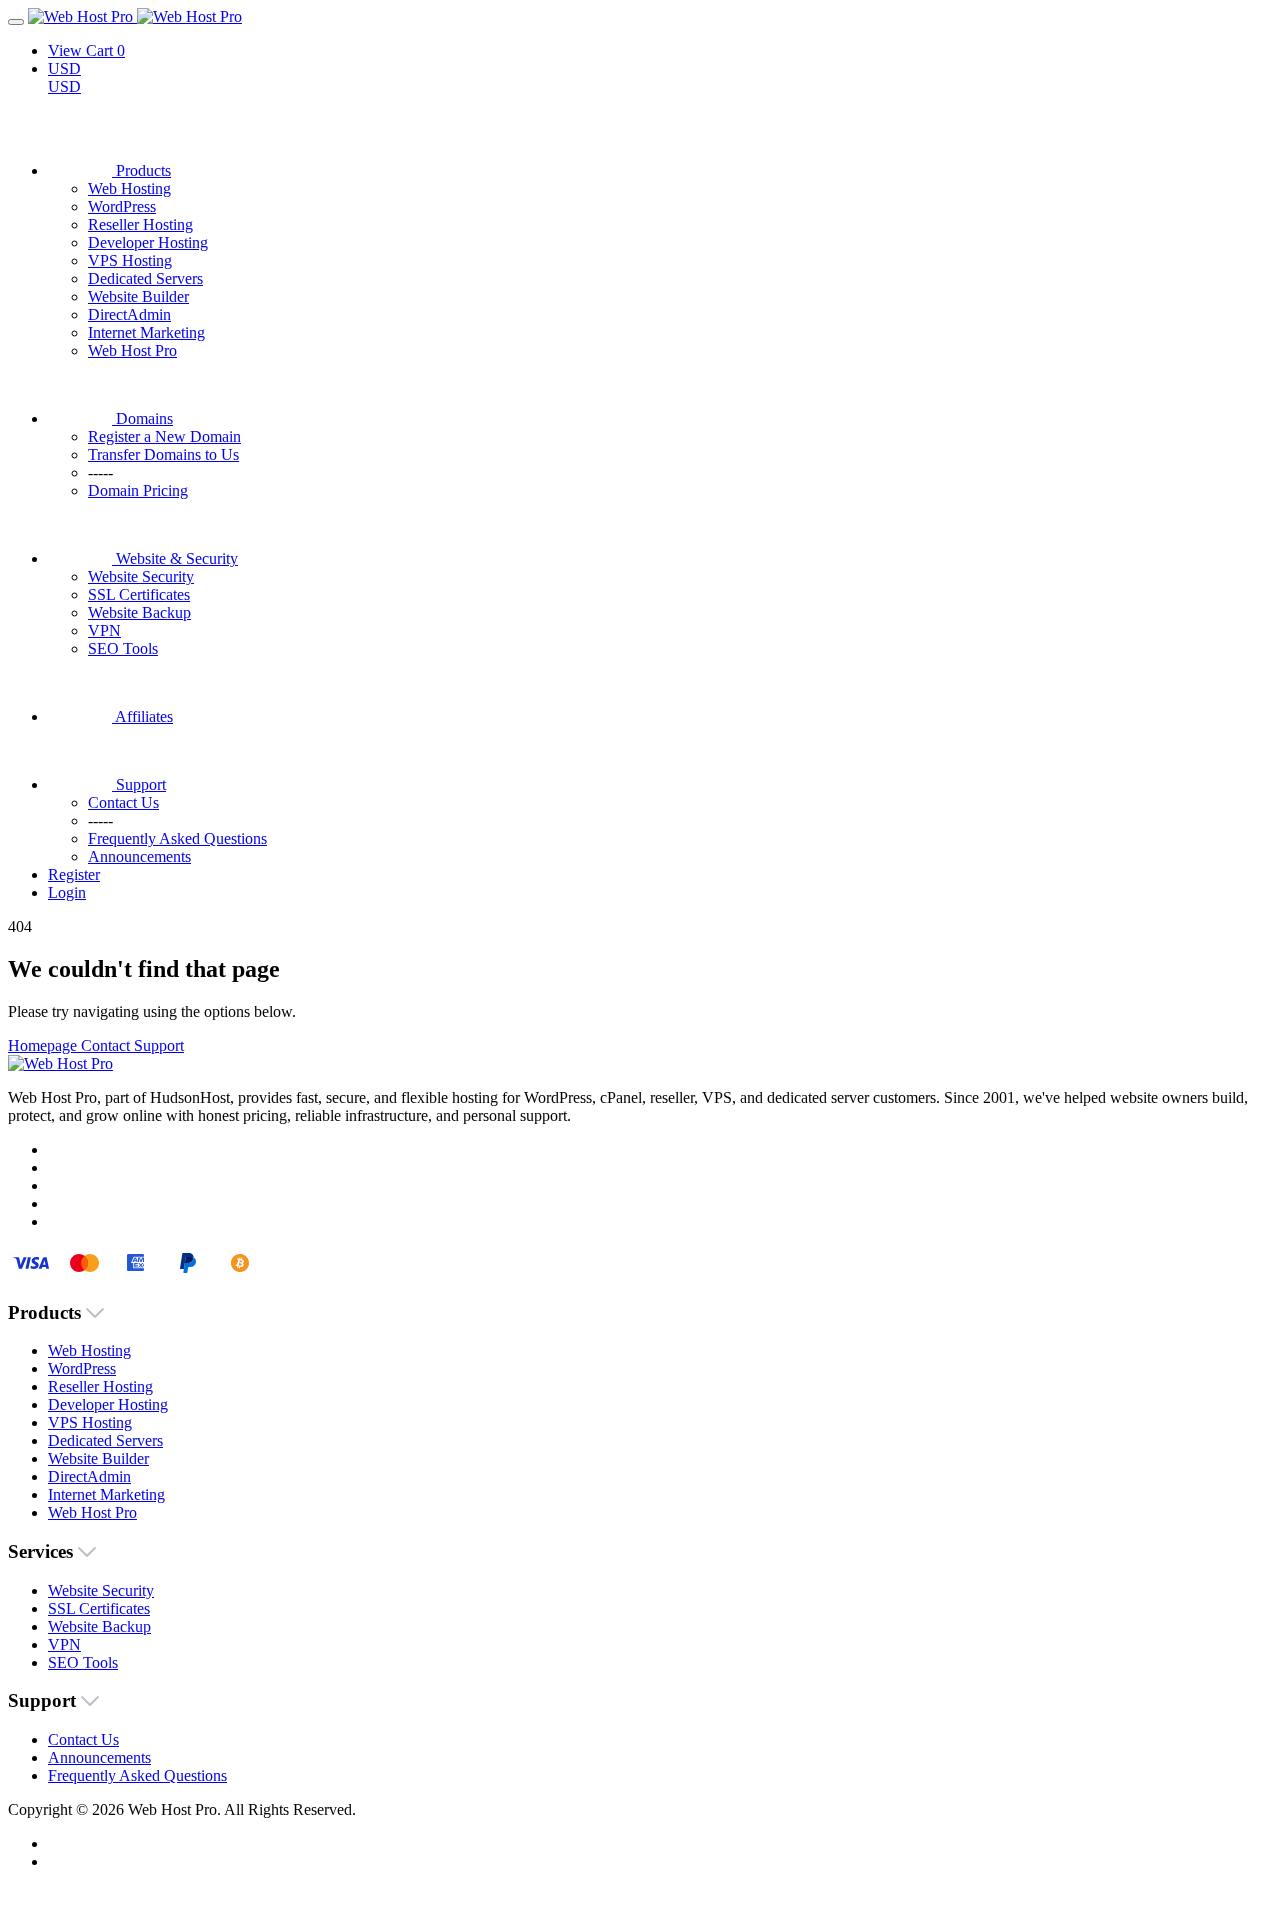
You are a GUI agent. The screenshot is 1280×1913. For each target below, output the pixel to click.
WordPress (122, 206)
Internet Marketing (146, 332)
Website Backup (139, 612)
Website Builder (138, 296)
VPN (104, 630)
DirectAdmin (129, 314)
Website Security (141, 576)
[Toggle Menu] (16, 22)
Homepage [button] (44, 1045)
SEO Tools (123, 648)
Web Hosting (129, 188)
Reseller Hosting (140, 224)
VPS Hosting (130, 260)
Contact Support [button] (132, 1045)
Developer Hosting (148, 242)
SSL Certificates (139, 594)
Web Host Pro (132, 350)
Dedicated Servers (145, 278)
